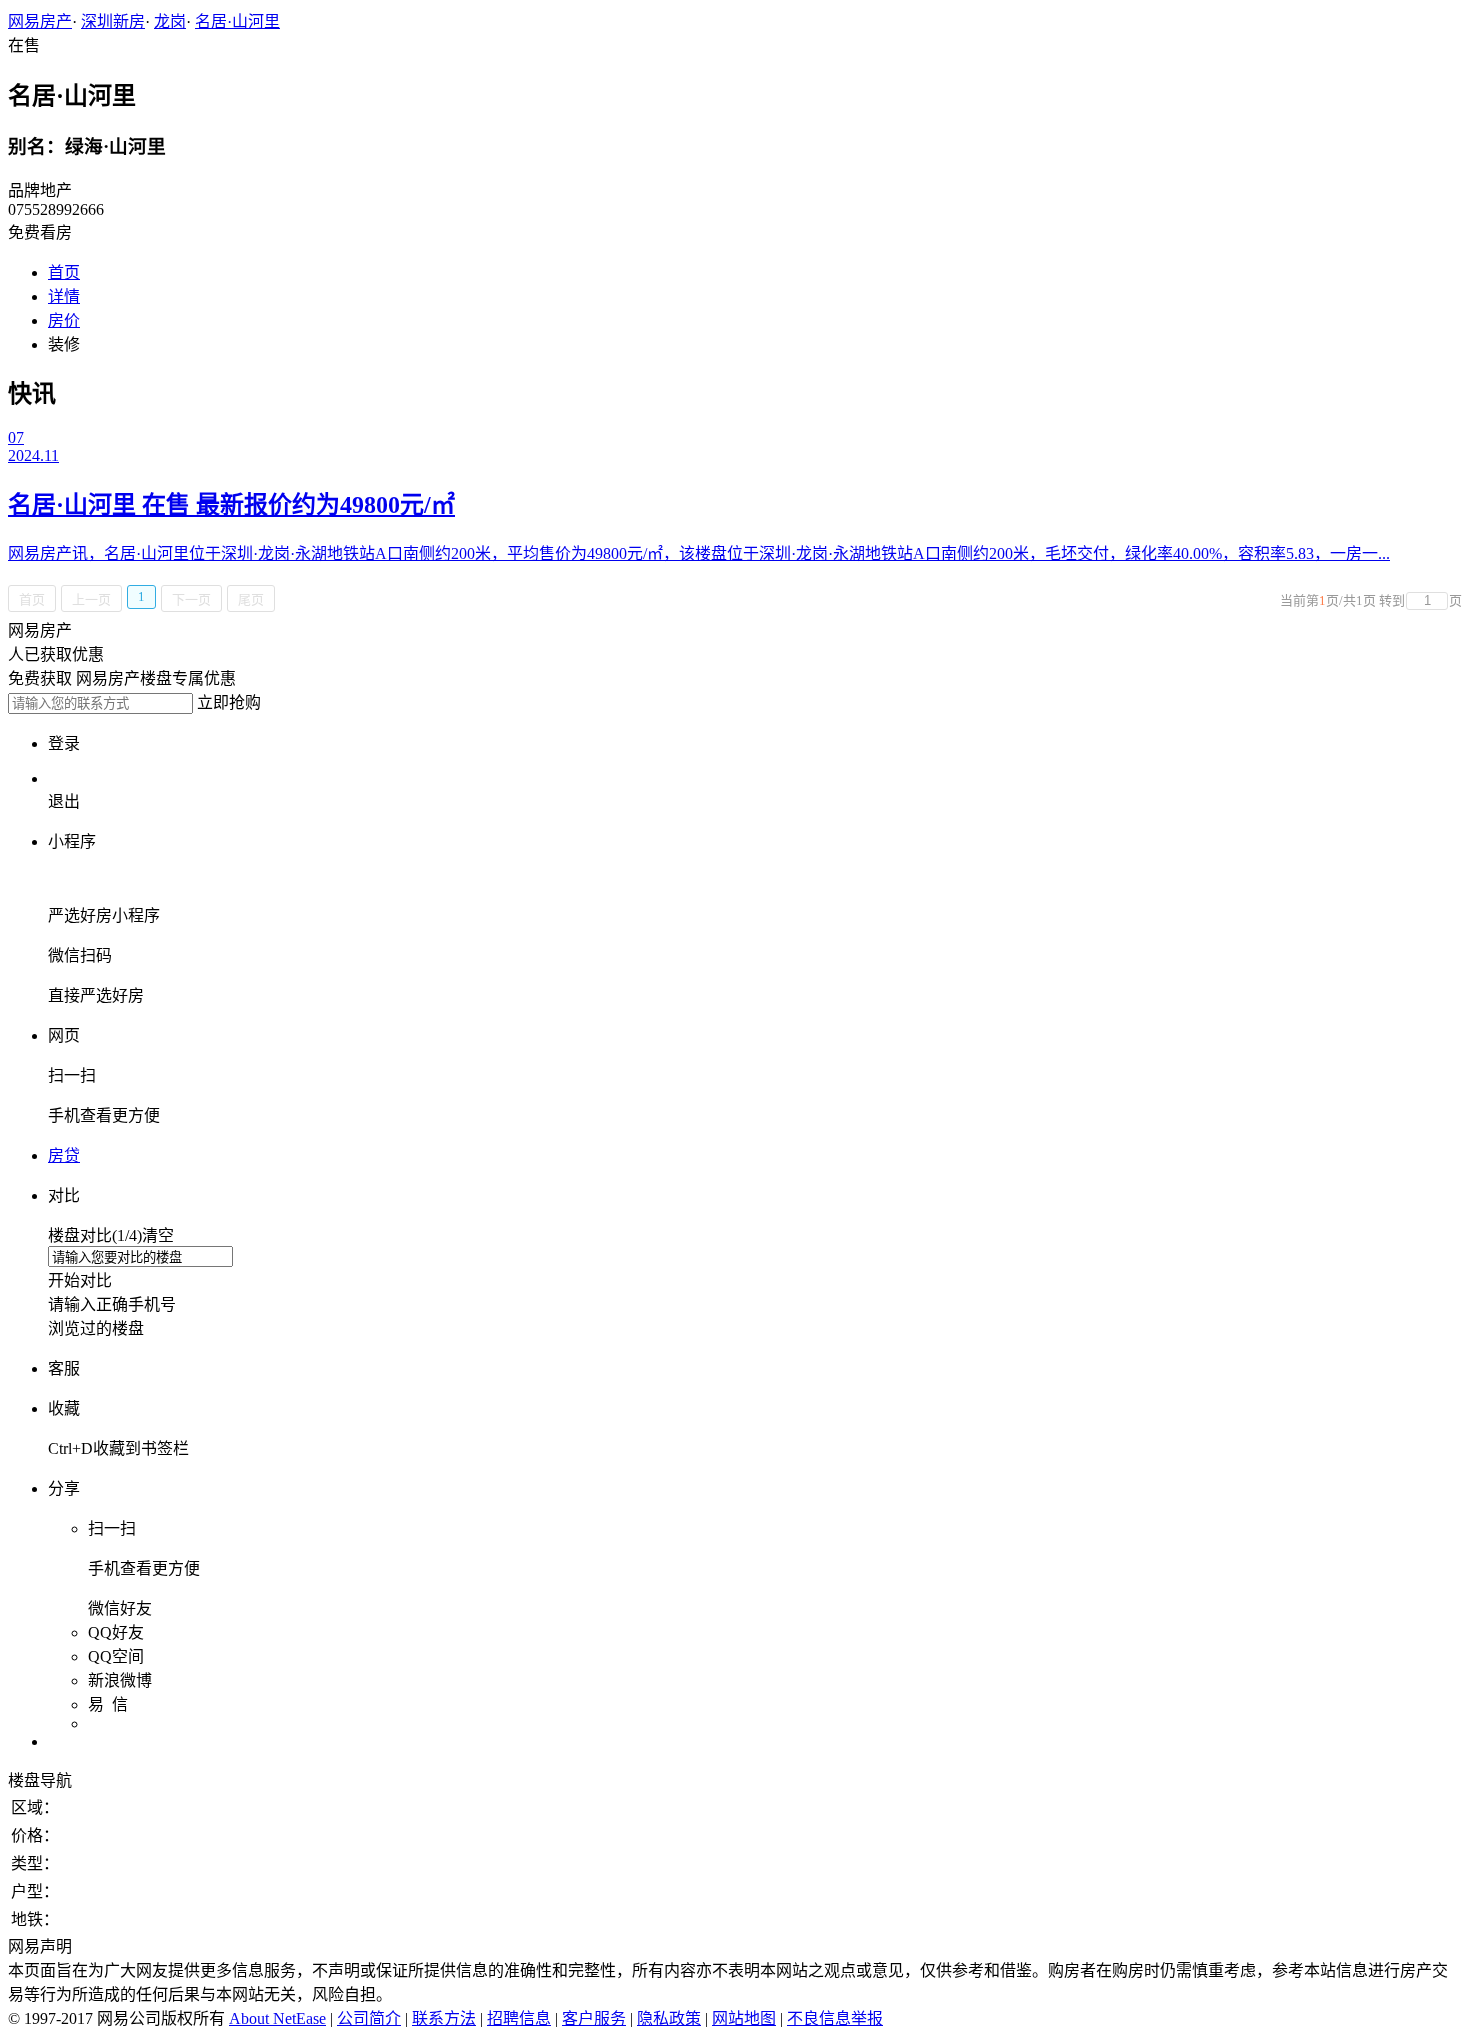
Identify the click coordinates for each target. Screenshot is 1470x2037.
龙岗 (170, 21)
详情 (64, 296)
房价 (64, 320)
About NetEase (277, 2018)
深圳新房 (113, 21)
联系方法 (444, 2018)
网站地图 (744, 2018)
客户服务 (594, 2018)
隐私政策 (669, 2018)
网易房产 (40, 21)
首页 (64, 272)
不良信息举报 (835, 2018)
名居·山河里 (237, 21)
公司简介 (369, 2018)
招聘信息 (519, 2018)
